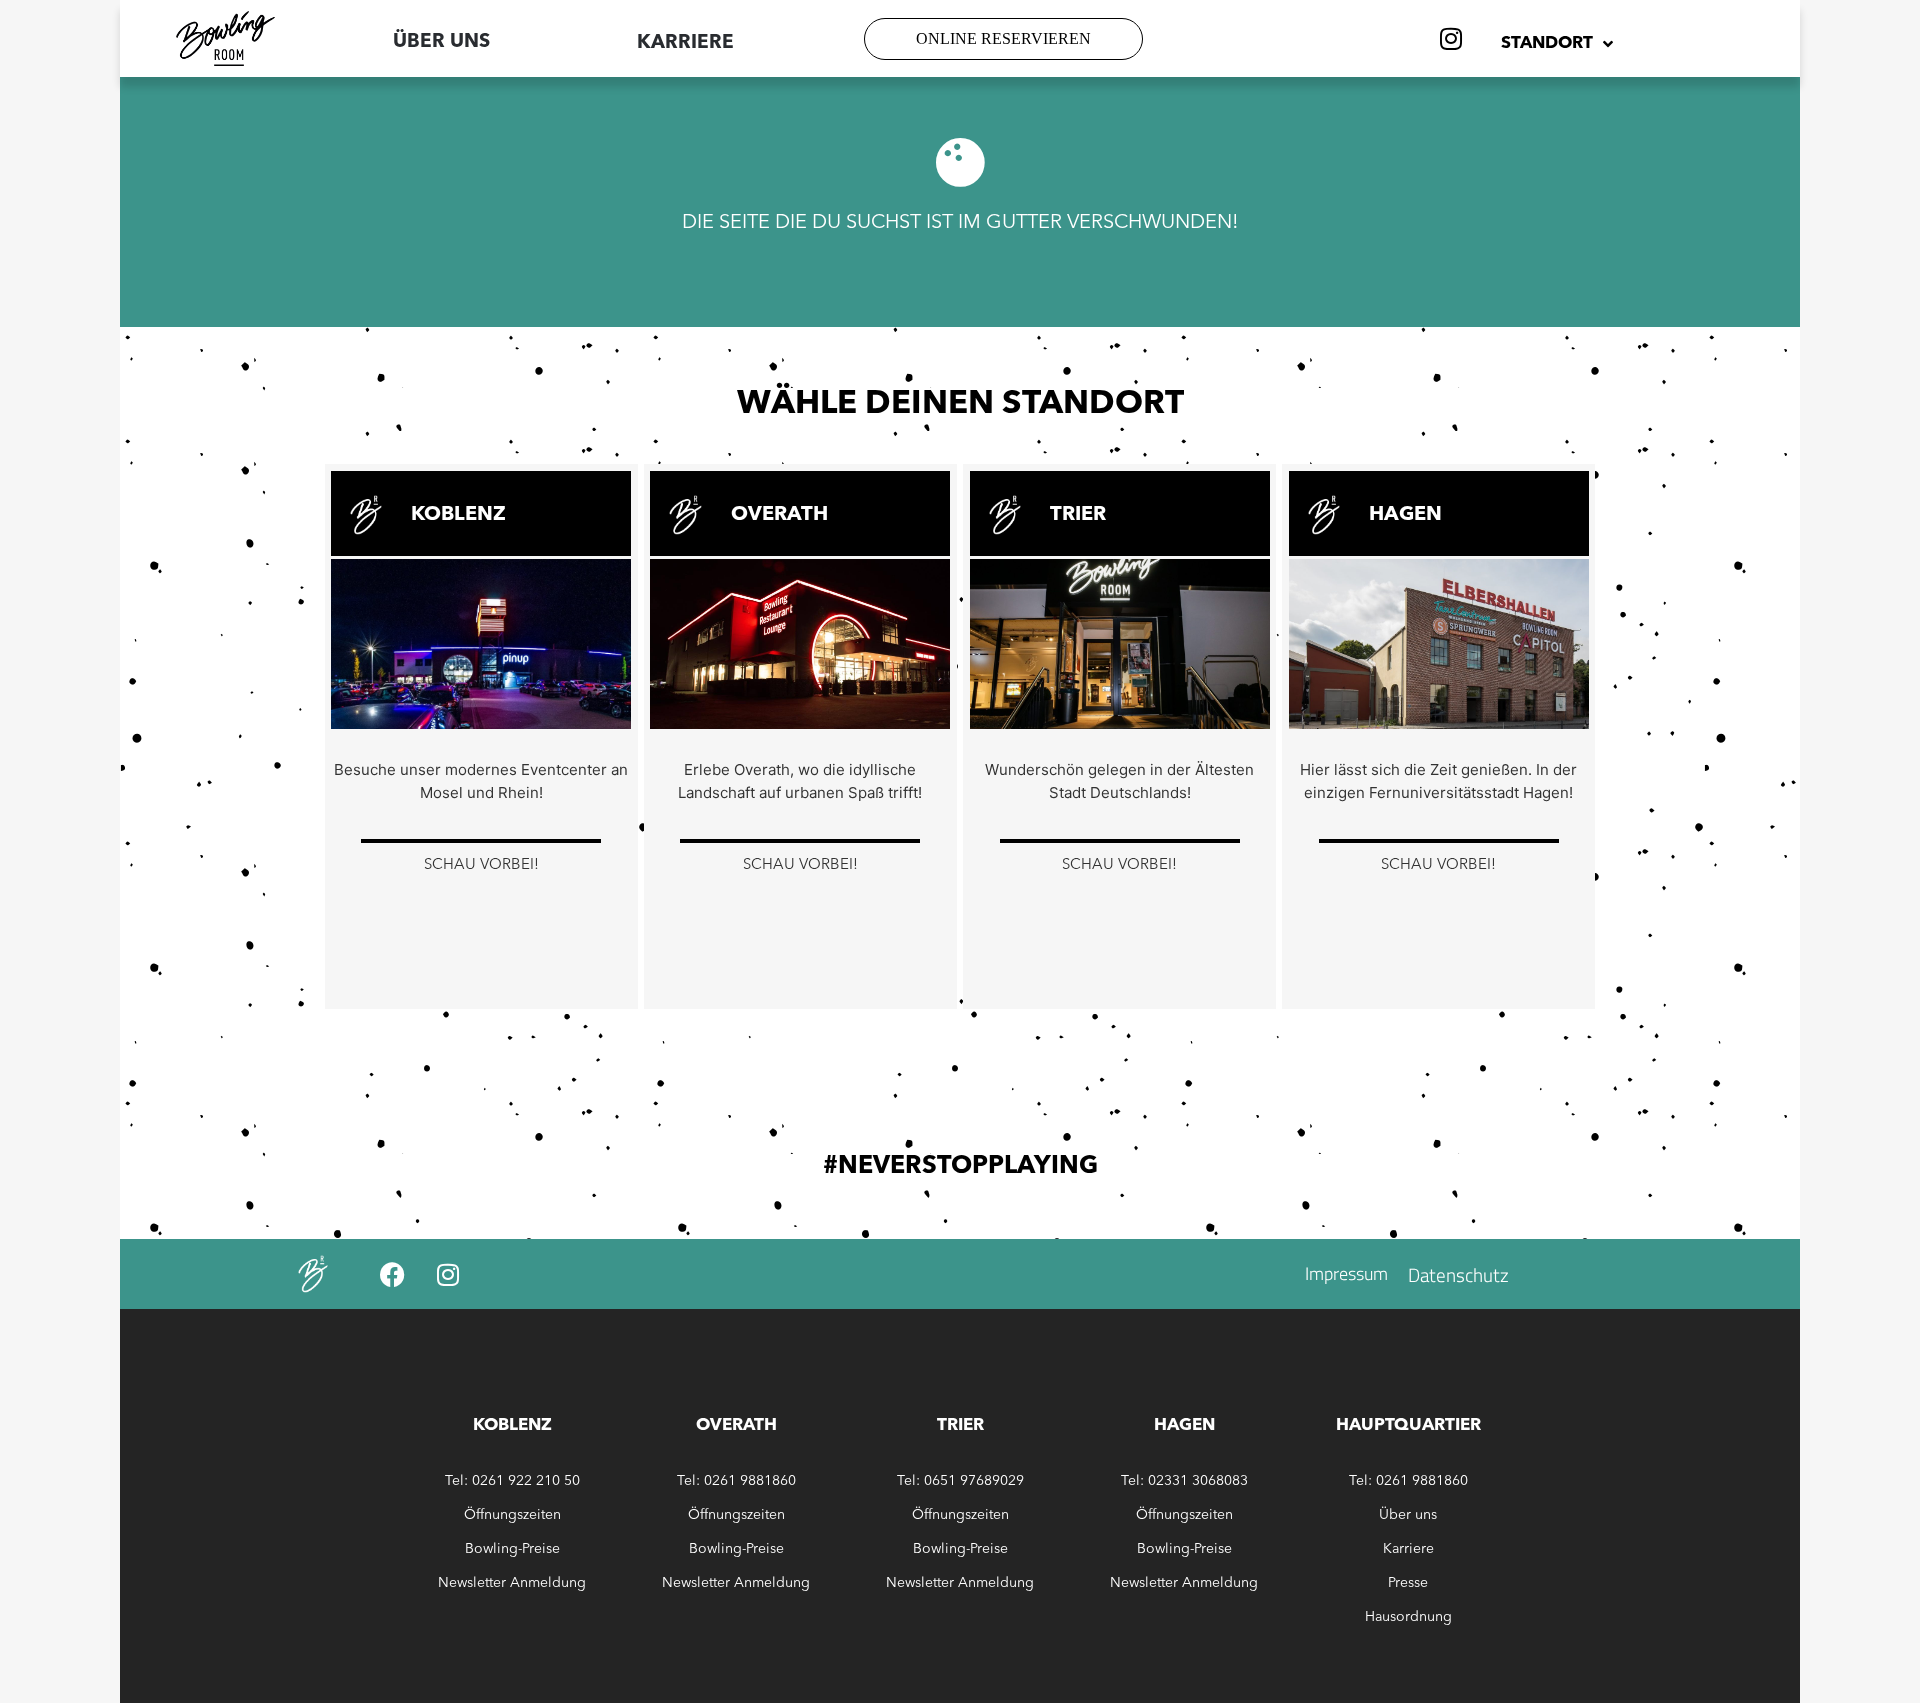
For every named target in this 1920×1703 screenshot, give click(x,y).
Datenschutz (1458, 1274)
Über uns (441, 42)
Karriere (1408, 1549)
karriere (685, 43)
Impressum (1346, 1273)
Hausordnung (1408, 1617)
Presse (1408, 1583)
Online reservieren (1003, 38)
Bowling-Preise (512, 1549)
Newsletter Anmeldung (512, 1583)
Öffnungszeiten (512, 1515)
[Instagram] (1451, 39)
